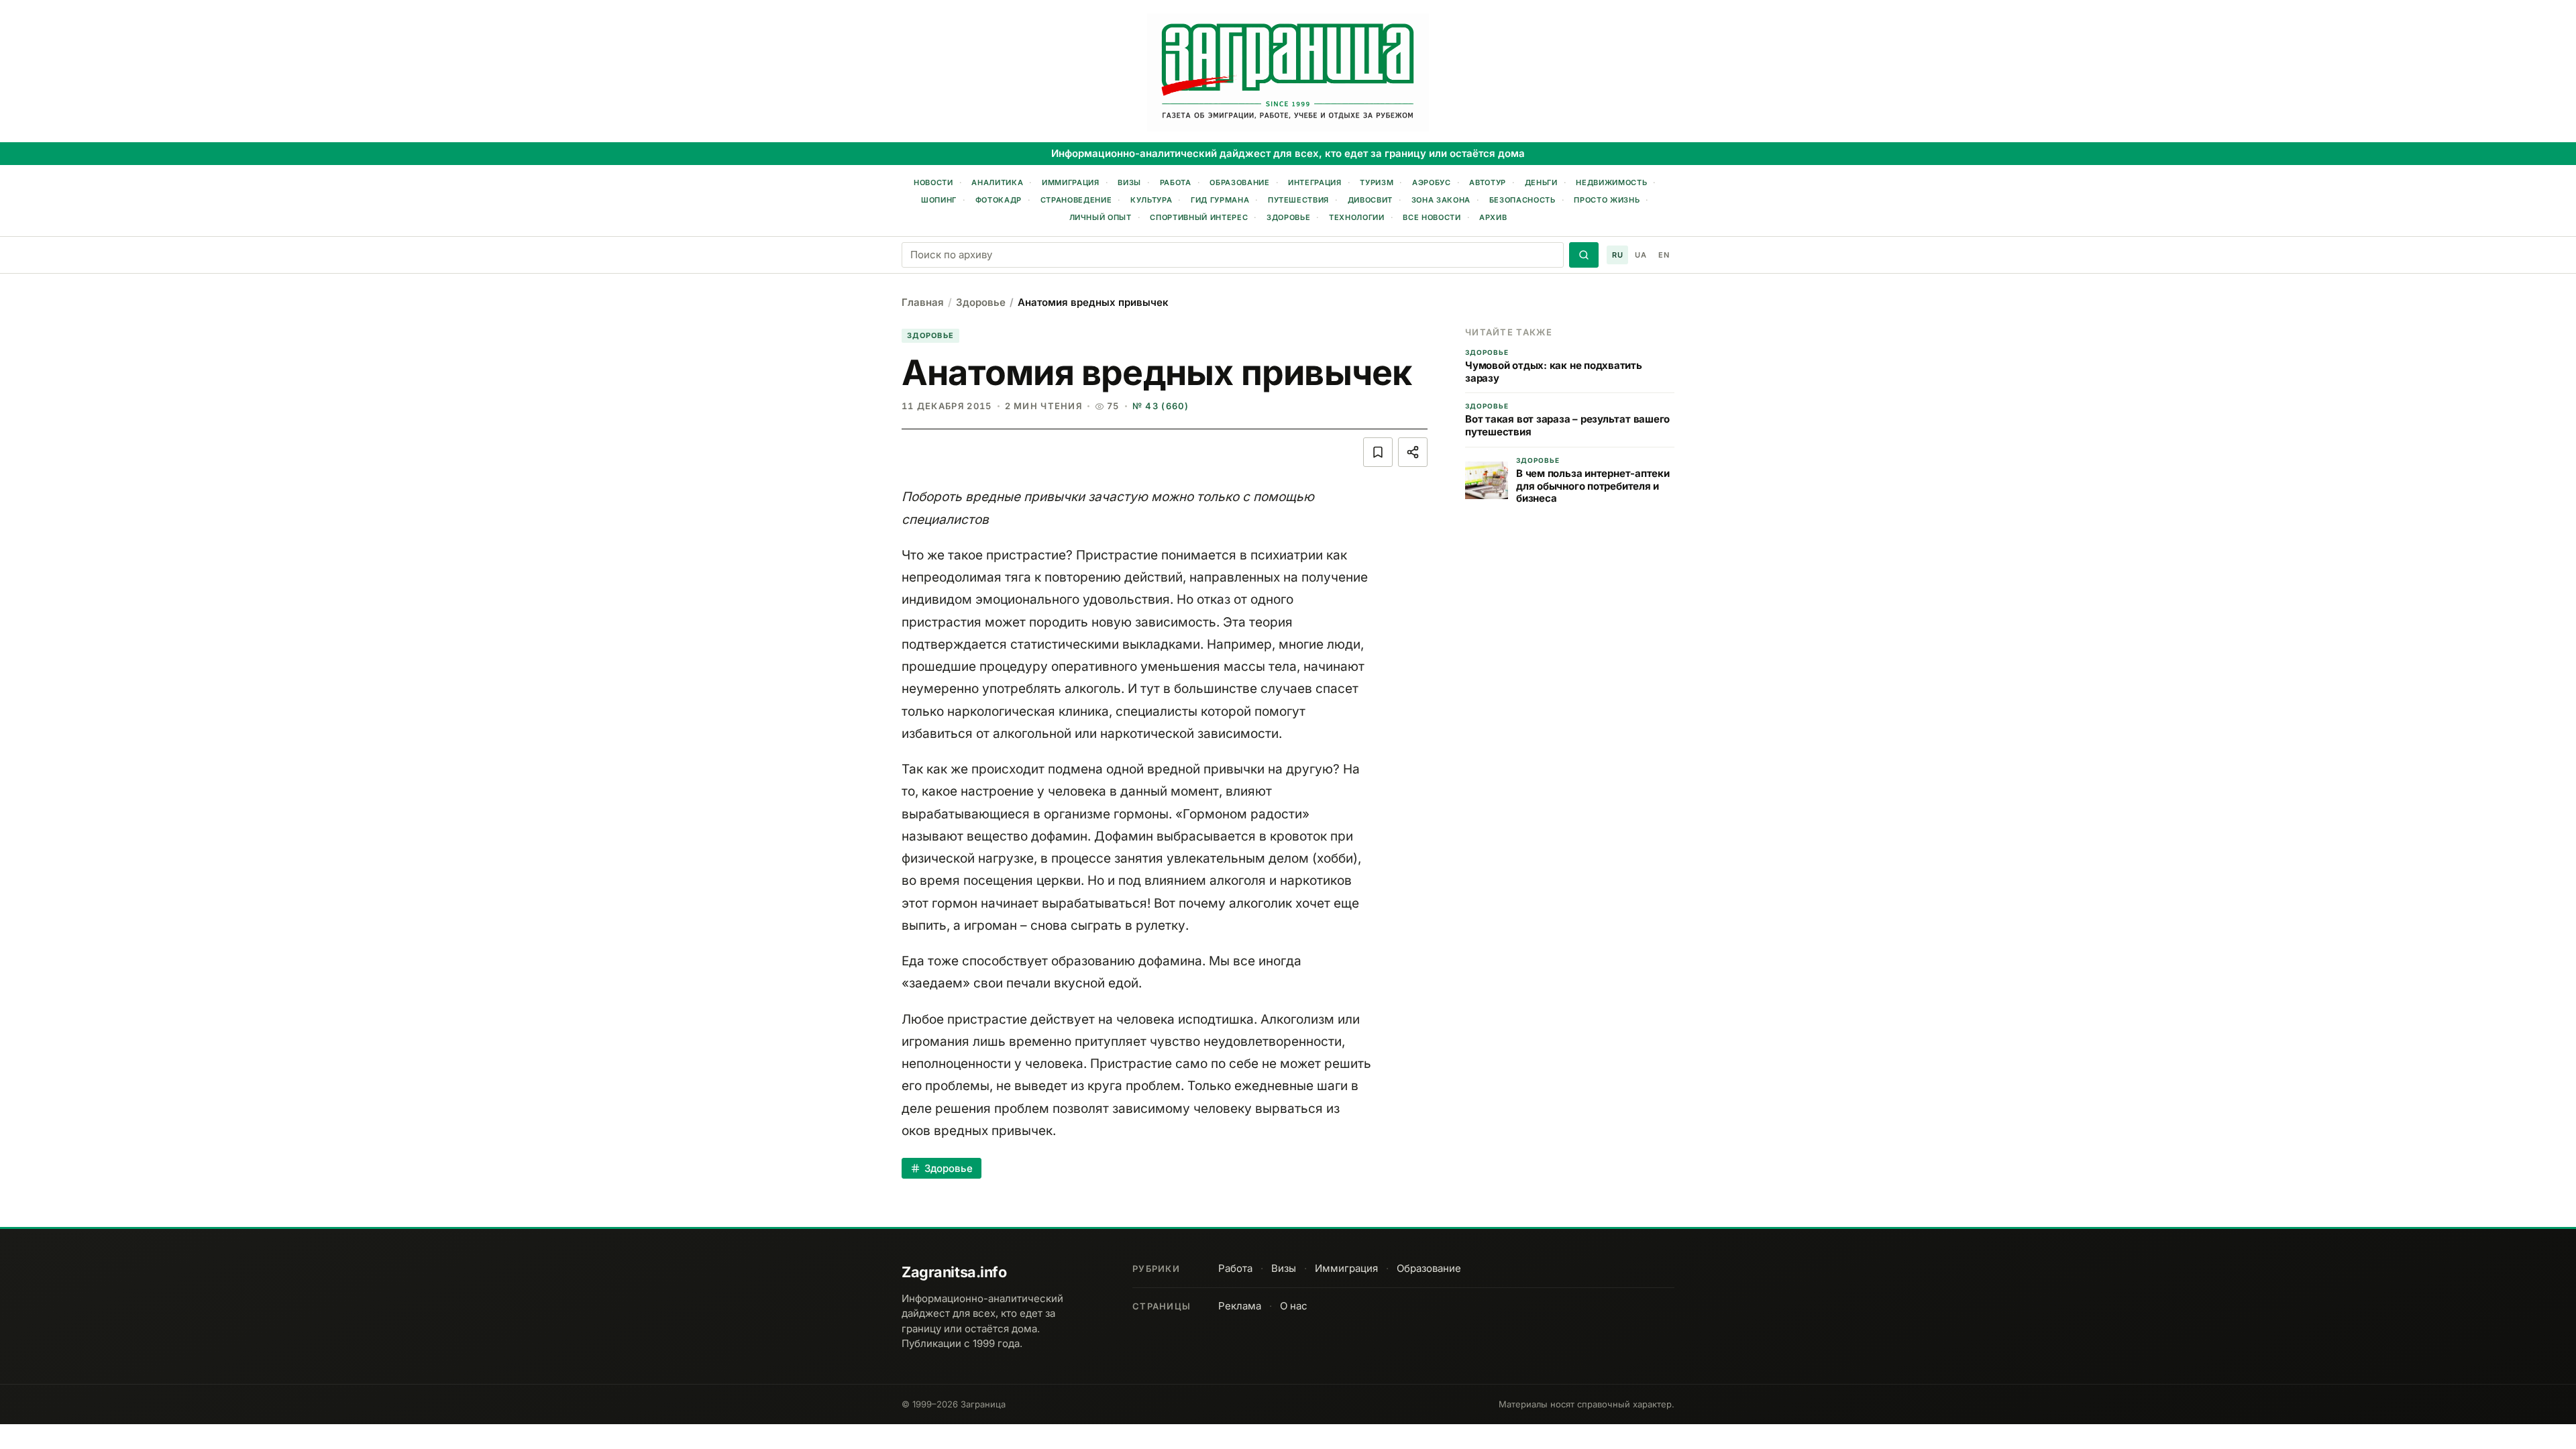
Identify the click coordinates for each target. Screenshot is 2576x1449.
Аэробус (1432, 182)
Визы (1129, 182)
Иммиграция (1071, 182)
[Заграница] (1288, 72)
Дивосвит (1370, 200)
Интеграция (1315, 182)
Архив (1493, 217)
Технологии (1357, 217)
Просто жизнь (1607, 200)
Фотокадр (999, 200)
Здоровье (1288, 217)
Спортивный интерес (1199, 217)
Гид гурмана (1220, 200)
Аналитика (997, 182)
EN (1664, 255)
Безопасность (1522, 200)
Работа (1176, 182)
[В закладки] (1378, 452)
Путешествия (1298, 200)
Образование (1239, 182)
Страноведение (1076, 200)
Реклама (1240, 1306)
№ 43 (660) (1161, 406)
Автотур (1488, 182)
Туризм (1377, 182)
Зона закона (1441, 200)
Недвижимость (1611, 182)
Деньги (1541, 182)
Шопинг (939, 200)
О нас (1294, 1306)
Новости (933, 182)
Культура (1151, 200)
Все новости (1432, 217)
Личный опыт (1101, 217)
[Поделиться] (1413, 452)
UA (1641, 255)
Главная (923, 302)
